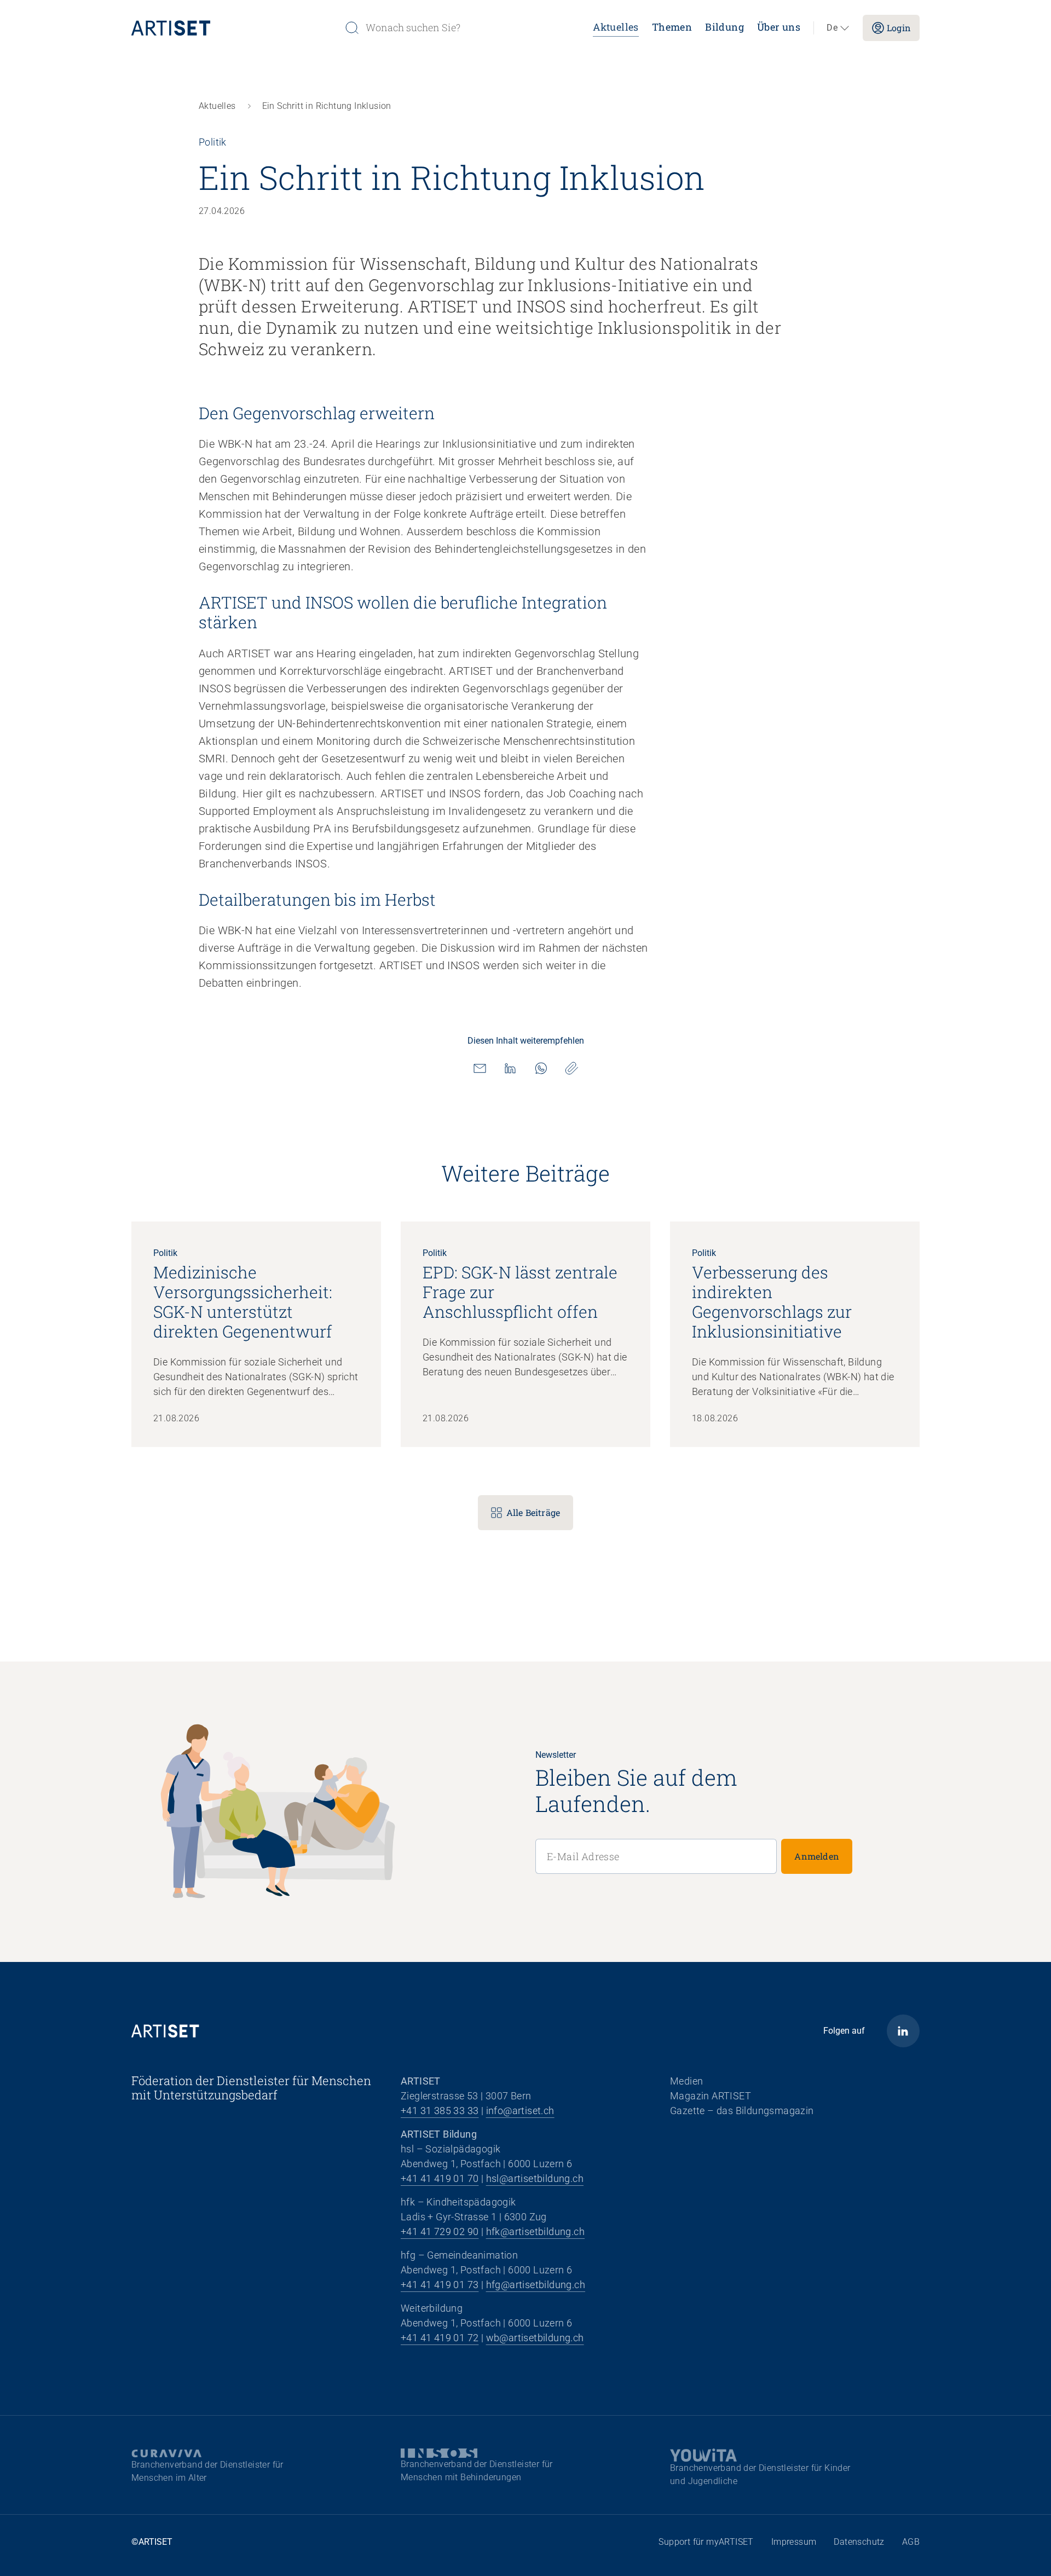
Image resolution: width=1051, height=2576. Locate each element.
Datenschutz (859, 2542)
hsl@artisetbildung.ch (535, 2178)
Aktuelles (616, 27)
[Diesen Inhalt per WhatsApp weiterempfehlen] (541, 1068)
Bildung (724, 27)
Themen (672, 27)
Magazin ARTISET (711, 2096)
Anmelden (817, 1856)
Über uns (779, 27)
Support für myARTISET (706, 2542)
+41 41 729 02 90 (440, 2231)
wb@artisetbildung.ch (535, 2338)
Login (899, 28)
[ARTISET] (233, 28)
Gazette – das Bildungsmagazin (742, 2111)
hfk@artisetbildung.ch (535, 2231)
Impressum (794, 2542)
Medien (686, 2081)
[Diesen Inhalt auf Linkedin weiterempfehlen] (510, 1068)
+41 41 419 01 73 (440, 2285)
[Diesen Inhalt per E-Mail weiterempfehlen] (480, 1068)
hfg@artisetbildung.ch (536, 2285)
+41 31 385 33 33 (440, 2111)
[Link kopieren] (571, 1068)
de (832, 28)
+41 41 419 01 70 (440, 2178)
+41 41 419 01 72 (440, 2338)
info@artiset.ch (520, 2111)
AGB (911, 2542)
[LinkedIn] (903, 2031)
